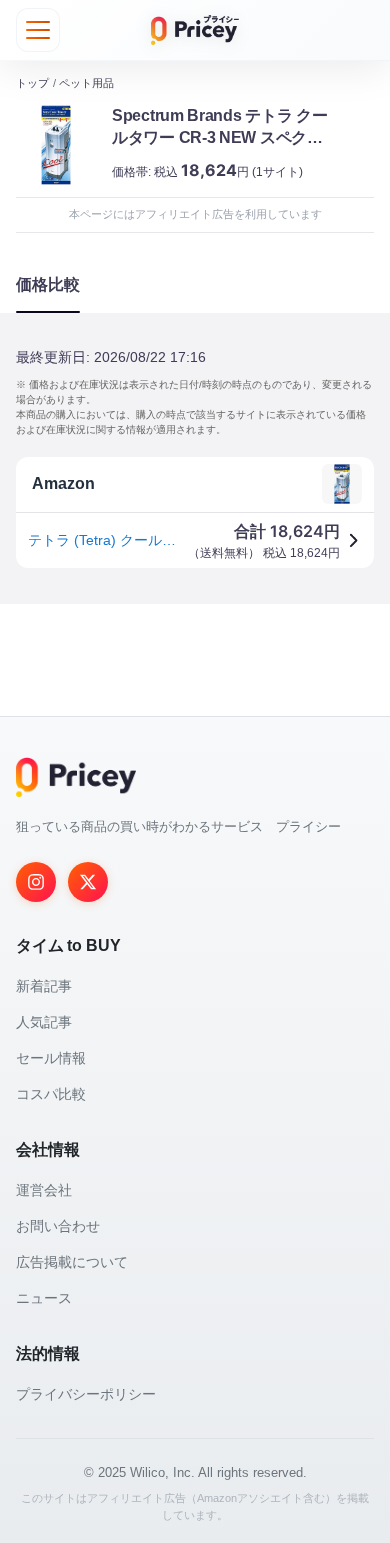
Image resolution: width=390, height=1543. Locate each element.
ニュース (44, 1298)
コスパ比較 (51, 1094)
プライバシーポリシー (86, 1394)
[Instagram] (36, 882)
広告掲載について (72, 1262)
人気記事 (44, 1022)
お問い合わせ (58, 1226)
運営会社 (44, 1190)
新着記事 (44, 986)
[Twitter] (88, 882)
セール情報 (51, 1058)
